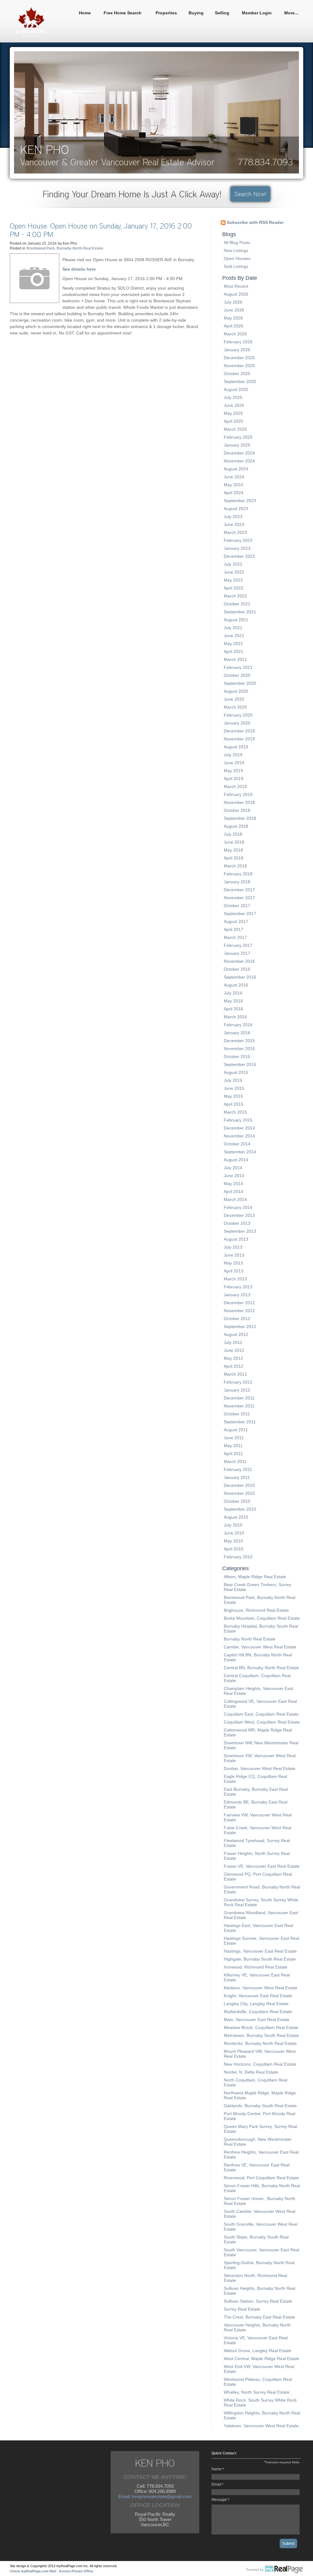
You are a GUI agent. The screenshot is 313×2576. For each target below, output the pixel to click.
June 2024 (234, 477)
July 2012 (233, 1342)
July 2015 (233, 1080)
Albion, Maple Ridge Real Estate (255, 1577)
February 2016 (238, 1025)
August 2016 (236, 985)
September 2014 (240, 1152)
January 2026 (237, 350)
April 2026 (234, 326)
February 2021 (238, 667)
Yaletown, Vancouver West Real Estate (261, 2426)
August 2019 (236, 747)
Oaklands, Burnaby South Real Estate (260, 2106)
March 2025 (235, 429)
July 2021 (233, 628)
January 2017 (237, 953)
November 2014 (239, 1136)
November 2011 (239, 1406)
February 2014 (238, 1207)
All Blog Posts (237, 243)
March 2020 (235, 707)
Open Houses (237, 258)
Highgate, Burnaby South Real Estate (260, 1959)
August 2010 (236, 1517)
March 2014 (235, 1199)
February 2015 (238, 1120)
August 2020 (236, 691)
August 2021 (236, 620)
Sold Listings (236, 266)
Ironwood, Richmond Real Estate (256, 1967)
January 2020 (237, 723)
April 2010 (234, 1549)
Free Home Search (123, 13)
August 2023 (236, 509)
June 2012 (234, 1350)
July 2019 (233, 755)
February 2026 (238, 342)
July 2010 (233, 1525)
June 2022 (234, 572)
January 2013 (237, 1295)
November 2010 (239, 1493)
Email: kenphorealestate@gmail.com (155, 2496)
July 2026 (233, 302)
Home (85, 13)
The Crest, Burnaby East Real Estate (259, 2317)
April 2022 (234, 588)
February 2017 (238, 945)
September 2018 (240, 818)
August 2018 (236, 826)
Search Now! (250, 194)
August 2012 (236, 1334)
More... (291, 13)
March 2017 (235, 937)
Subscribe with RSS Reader (255, 222)
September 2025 (240, 381)
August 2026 (236, 294)
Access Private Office (76, 2571)
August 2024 (236, 469)
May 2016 (233, 1001)
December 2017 (239, 890)
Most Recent (236, 286)
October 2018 (237, 810)
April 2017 (234, 929)
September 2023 (240, 501)
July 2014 (233, 1168)
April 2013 (234, 1271)
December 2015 (239, 1041)
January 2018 (237, 882)
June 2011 (234, 1438)
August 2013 (236, 1239)
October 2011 (237, 1414)
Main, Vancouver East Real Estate (257, 2020)
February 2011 (238, 1469)
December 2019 (239, 731)
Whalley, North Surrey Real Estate (257, 2392)
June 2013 (234, 1255)
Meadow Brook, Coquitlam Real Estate (261, 2027)
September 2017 (240, 914)
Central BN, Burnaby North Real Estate (261, 1668)
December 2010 (239, 1485)
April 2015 (234, 1104)
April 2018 (234, 858)
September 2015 (240, 1064)
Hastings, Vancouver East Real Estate (260, 1951)
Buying (196, 13)
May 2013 (233, 1263)
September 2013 (240, 1231)
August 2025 (236, 389)
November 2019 (239, 739)
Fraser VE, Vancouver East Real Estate (262, 1866)
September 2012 (240, 1326)
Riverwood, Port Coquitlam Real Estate (261, 2178)
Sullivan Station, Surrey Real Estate (258, 2301)
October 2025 (237, 374)
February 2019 (238, 794)
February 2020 (238, 715)
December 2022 (239, 556)
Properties (166, 13)
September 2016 (240, 977)
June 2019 (234, 763)
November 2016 (239, 961)
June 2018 (234, 842)
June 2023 (234, 524)
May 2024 (233, 485)
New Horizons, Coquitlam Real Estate (260, 2064)
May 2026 (233, 318)
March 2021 (235, 659)
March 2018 (235, 866)
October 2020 (237, 675)
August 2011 (236, 1430)
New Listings (236, 250)
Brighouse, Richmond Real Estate (256, 1610)
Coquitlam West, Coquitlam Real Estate (262, 1722)
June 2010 (234, 1533)
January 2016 (237, 1033)
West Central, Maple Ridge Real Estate (261, 2359)
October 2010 (237, 1501)
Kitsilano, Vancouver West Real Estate (261, 1988)
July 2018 (233, 834)
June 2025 (234, 405)
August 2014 (236, 1160)
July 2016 (233, 993)
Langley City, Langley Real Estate (256, 2004)
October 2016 (237, 969)
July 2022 (233, 564)
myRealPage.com (275, 2570)
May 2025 (233, 413)
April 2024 (234, 493)
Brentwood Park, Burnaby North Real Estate (65, 248)
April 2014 (234, 1191)
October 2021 (237, 604)
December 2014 (239, 1128)
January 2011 (237, 1477)
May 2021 (233, 644)
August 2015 (236, 1072)
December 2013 (239, 1215)
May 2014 (233, 1184)
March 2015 (235, 1112)
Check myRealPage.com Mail (33, 2571)
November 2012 (239, 1311)
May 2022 (233, 580)
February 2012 (238, 1382)
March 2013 (235, 1279)
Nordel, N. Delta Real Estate (251, 2072)
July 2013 (233, 1247)
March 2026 (235, 334)
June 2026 (234, 310)
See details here (79, 269)
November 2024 (239, 461)
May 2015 (233, 1096)
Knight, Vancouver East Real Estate (258, 1996)
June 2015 (234, 1088)
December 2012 (239, 1303)
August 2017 (236, 921)
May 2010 (233, 1541)
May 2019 (233, 771)
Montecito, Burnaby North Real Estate (260, 2043)
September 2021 (240, 612)
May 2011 (233, 1446)
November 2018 (239, 802)
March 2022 (235, 596)
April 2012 (234, 1366)
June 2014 (234, 1176)
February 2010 (238, 1557)
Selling (222, 13)
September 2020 (240, 683)
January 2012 (237, 1390)
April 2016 (234, 1009)
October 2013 (237, 1223)
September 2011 (240, 1422)
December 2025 (239, 358)
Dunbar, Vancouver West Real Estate (260, 1768)
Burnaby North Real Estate (250, 1639)
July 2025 (233, 397)
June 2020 (234, 699)
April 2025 (234, 421)
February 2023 (238, 540)
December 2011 (239, 1398)
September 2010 (240, 1509)
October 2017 (237, 906)
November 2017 (239, 898)
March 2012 (235, 1374)
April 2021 (234, 651)
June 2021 (234, 636)
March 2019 (235, 786)
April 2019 (234, 779)
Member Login (257, 13)
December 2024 (239, 453)
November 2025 (239, 366)
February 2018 (238, 874)
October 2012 (237, 1319)
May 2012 (233, 1358)
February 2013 (238, 1287)
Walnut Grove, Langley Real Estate (258, 2351)
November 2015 (239, 1049)
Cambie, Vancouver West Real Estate (260, 1647)
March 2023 (235, 532)
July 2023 (233, 516)
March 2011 (235, 1461)
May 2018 (233, 850)
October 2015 (237, 1056)
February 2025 (238, 437)
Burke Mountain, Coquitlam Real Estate (262, 1618)
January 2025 (237, 445)
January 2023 (237, 548)
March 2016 (235, 1017)
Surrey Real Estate (242, 2309)
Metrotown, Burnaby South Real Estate (261, 2035)
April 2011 (233, 1454)
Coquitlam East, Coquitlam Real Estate (261, 1714)
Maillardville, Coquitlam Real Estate (258, 2012)
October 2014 (237, 1144)
